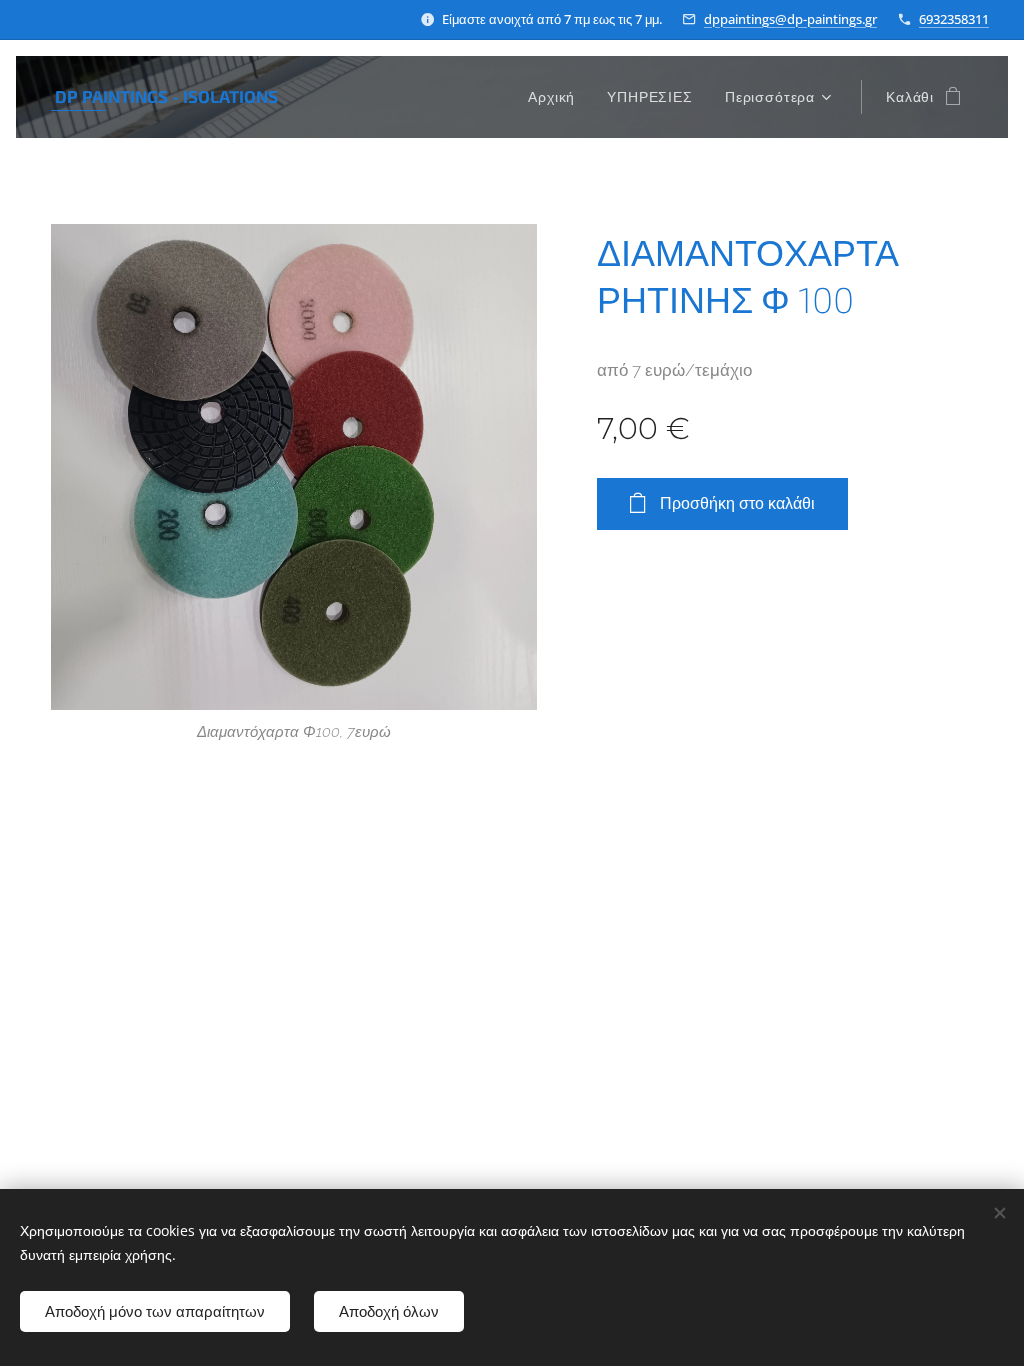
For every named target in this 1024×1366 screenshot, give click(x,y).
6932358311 (954, 19)
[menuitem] (557, 97)
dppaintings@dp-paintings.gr (790, 19)
